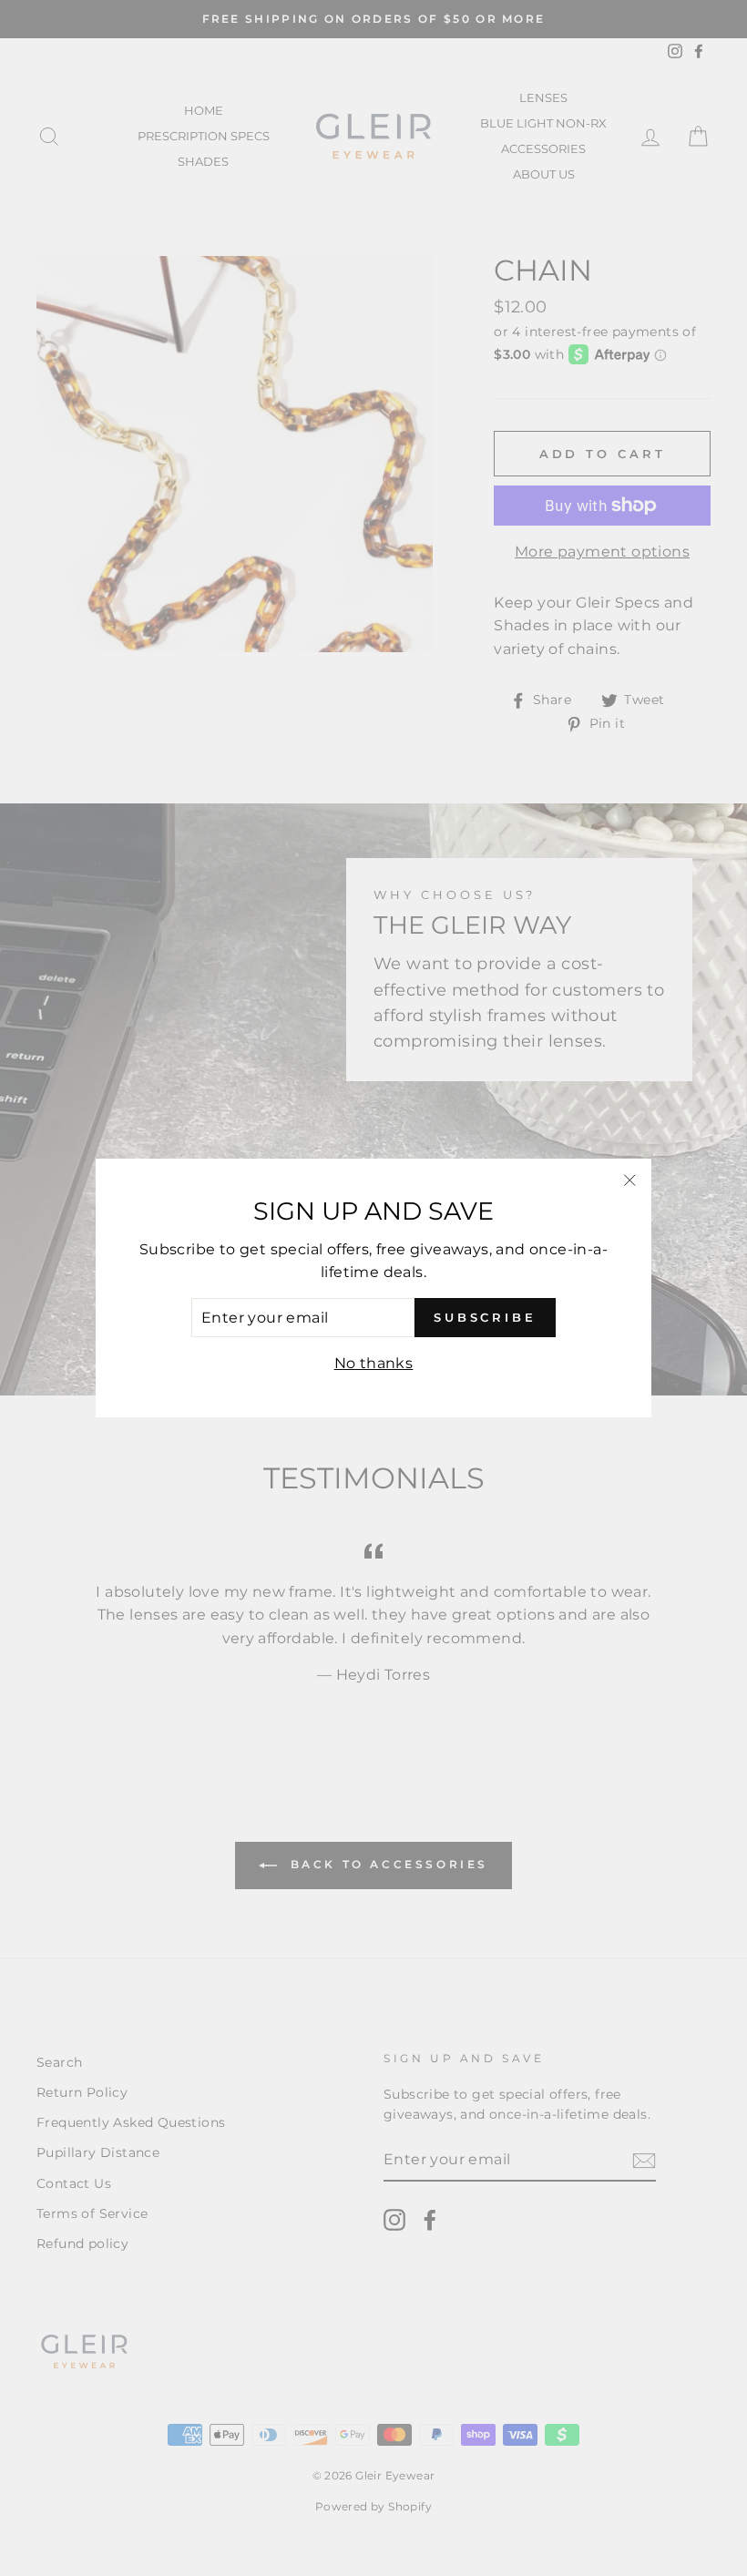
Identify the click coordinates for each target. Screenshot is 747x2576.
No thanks (374, 1363)
